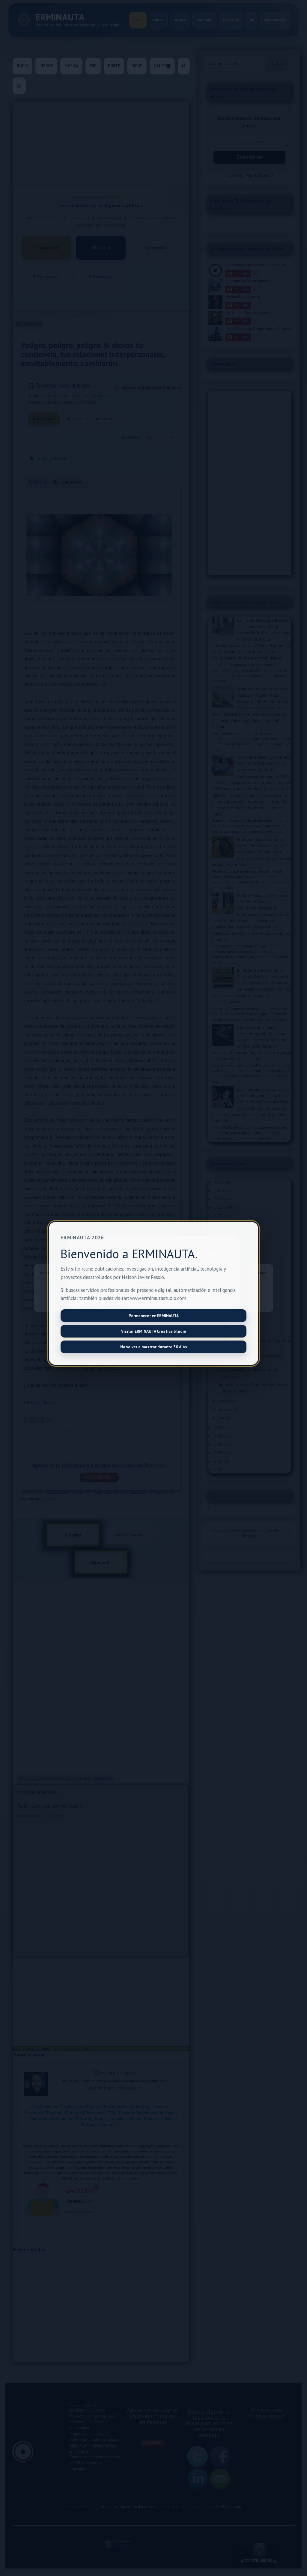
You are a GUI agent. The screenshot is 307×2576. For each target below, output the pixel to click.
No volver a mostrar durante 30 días (154, 1347)
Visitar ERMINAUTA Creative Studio (154, 1331)
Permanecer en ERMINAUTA (154, 1316)
